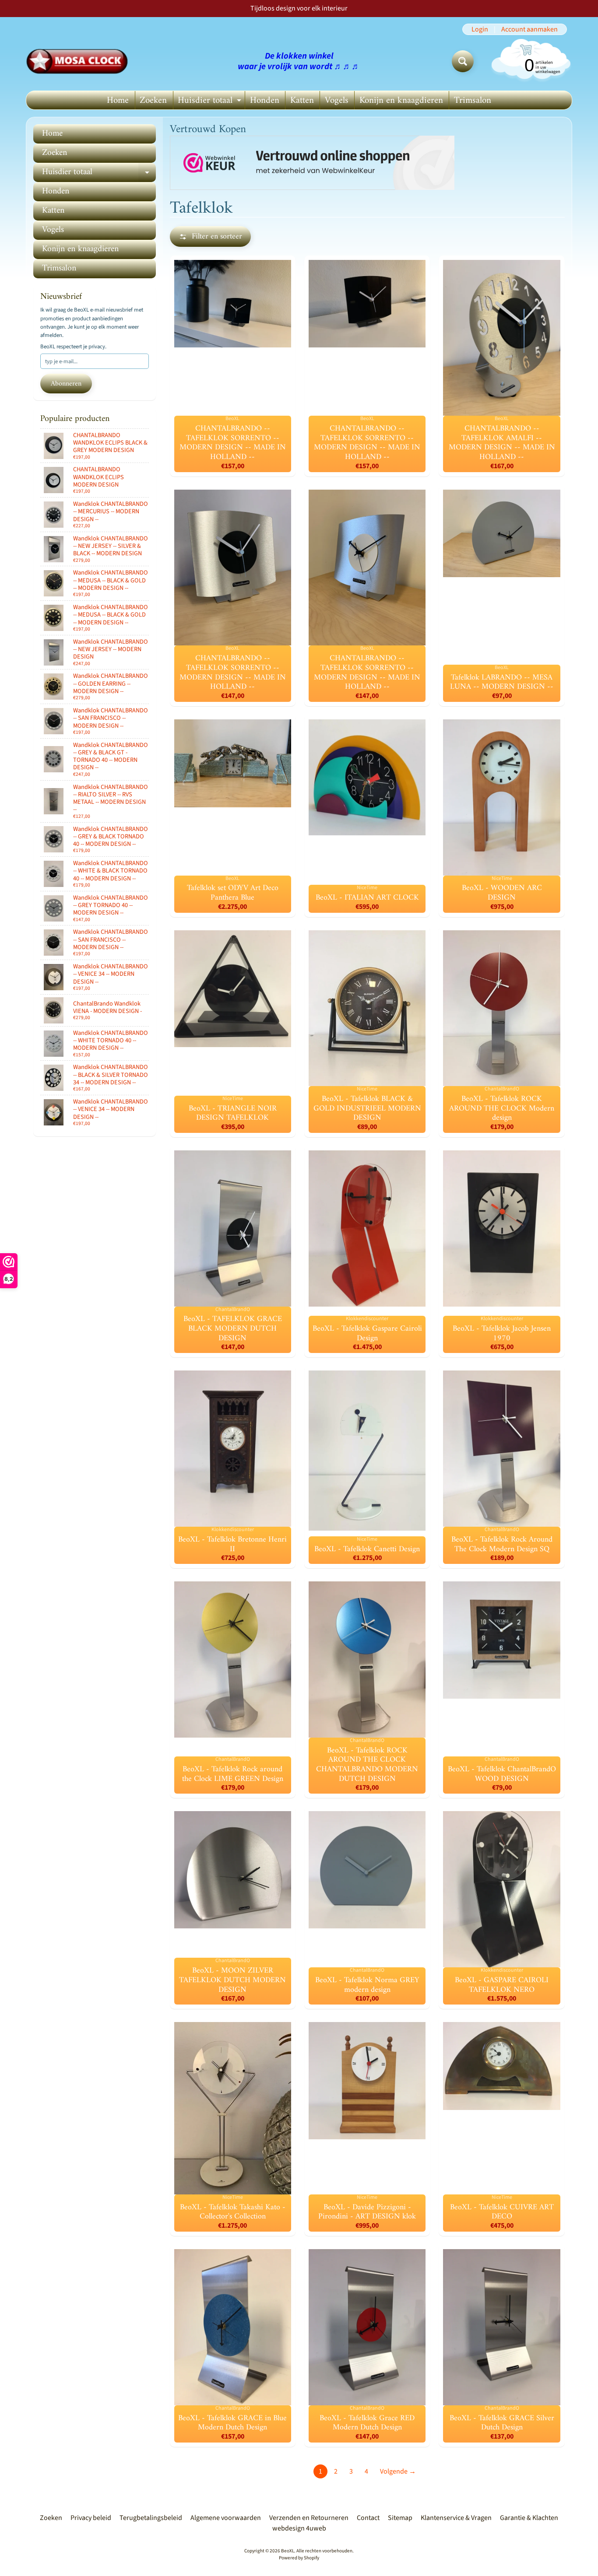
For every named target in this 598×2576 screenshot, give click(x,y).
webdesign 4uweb (299, 2528)
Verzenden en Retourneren (309, 2518)
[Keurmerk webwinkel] (312, 163)
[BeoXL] (79, 61)
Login (480, 29)
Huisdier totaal (211, 101)
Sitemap (400, 2518)
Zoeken (153, 100)
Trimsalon (473, 100)
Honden (265, 100)
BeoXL (288, 2551)
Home (118, 100)
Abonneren (66, 384)
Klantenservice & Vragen (456, 2518)
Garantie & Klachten (529, 2518)
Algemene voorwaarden (226, 2518)
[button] (210, 237)
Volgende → (398, 2471)
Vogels (337, 100)
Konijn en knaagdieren (401, 100)
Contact (368, 2518)
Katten (302, 100)
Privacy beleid (91, 2518)
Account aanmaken (529, 29)
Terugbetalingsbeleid (151, 2518)
